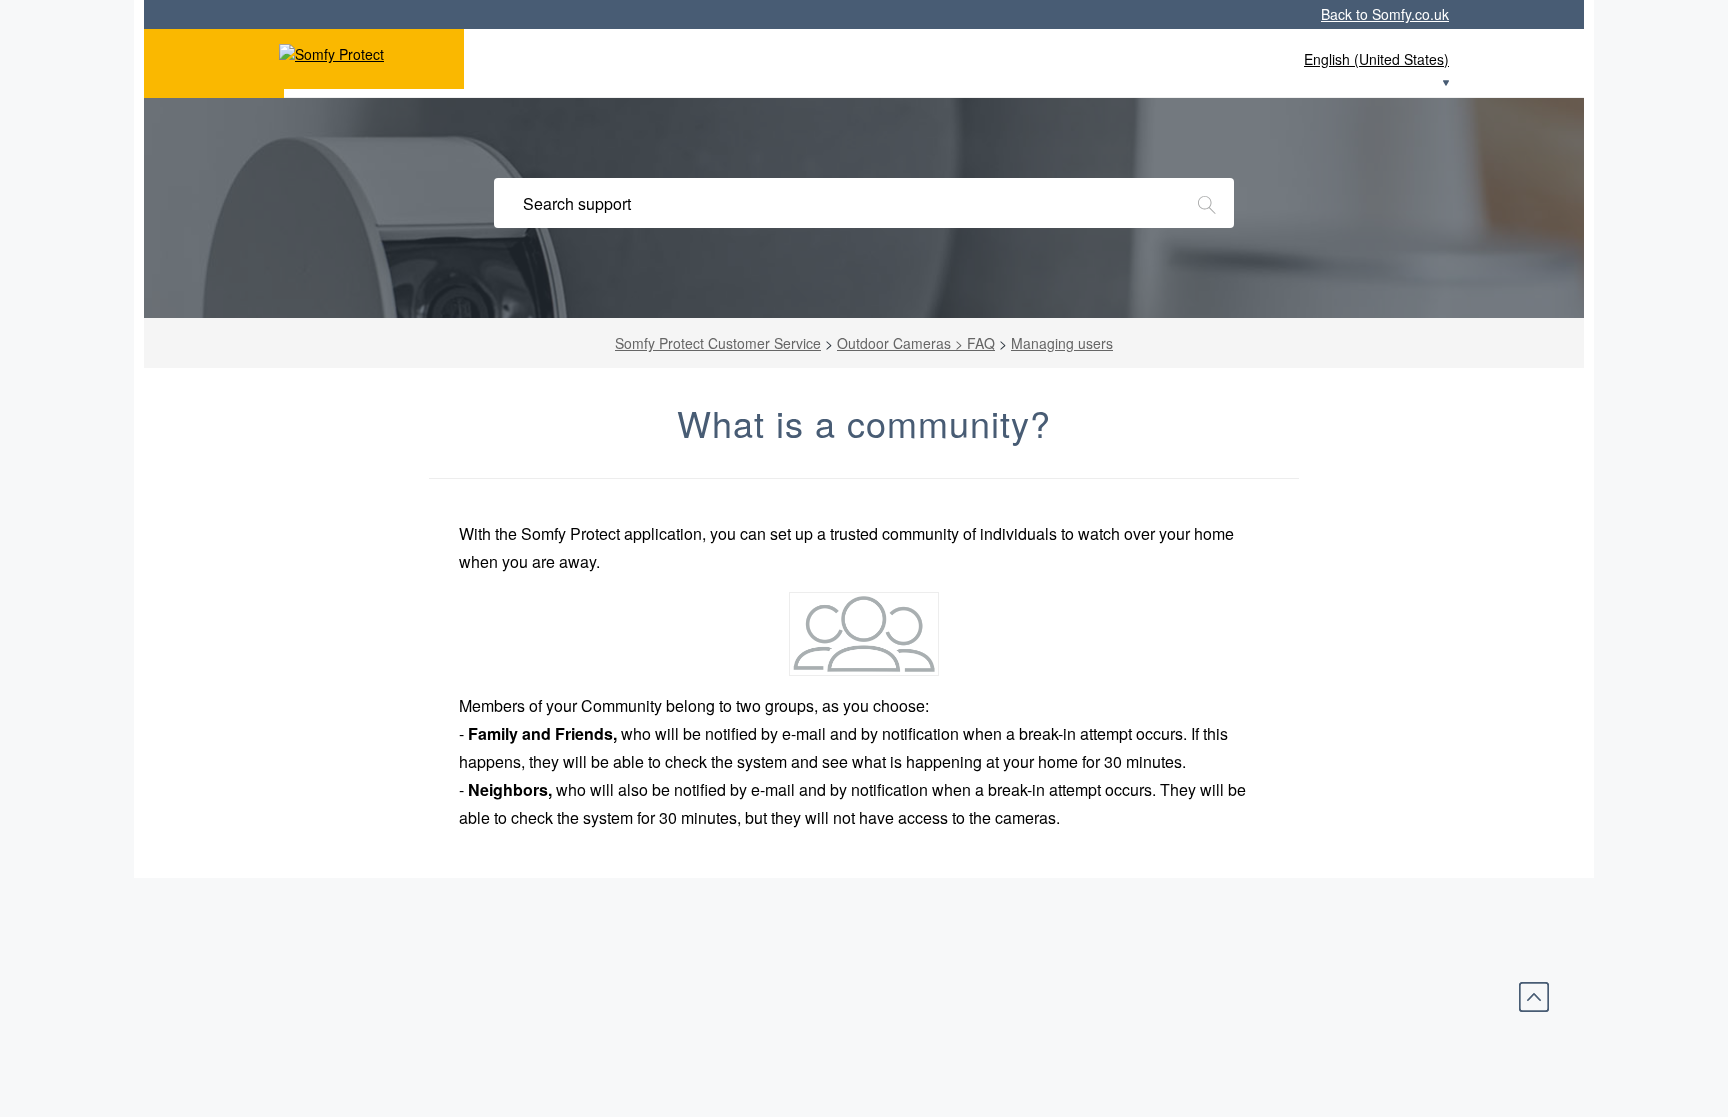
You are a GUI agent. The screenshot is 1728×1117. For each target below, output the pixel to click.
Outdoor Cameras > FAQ (916, 343)
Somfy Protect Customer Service (718, 343)
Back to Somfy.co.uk (1385, 14)
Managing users (1062, 343)
